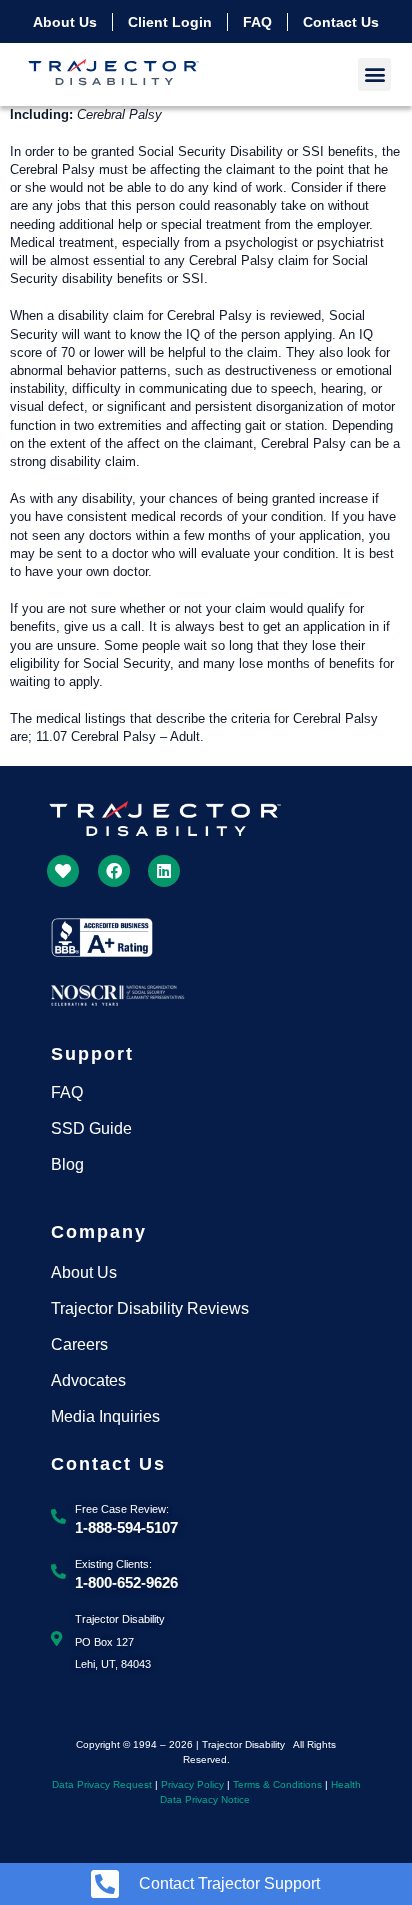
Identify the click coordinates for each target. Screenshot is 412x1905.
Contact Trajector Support (229, 1883)
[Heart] (63, 871)
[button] (374, 74)
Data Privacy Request (102, 1784)
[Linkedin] (164, 871)
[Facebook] (114, 871)
